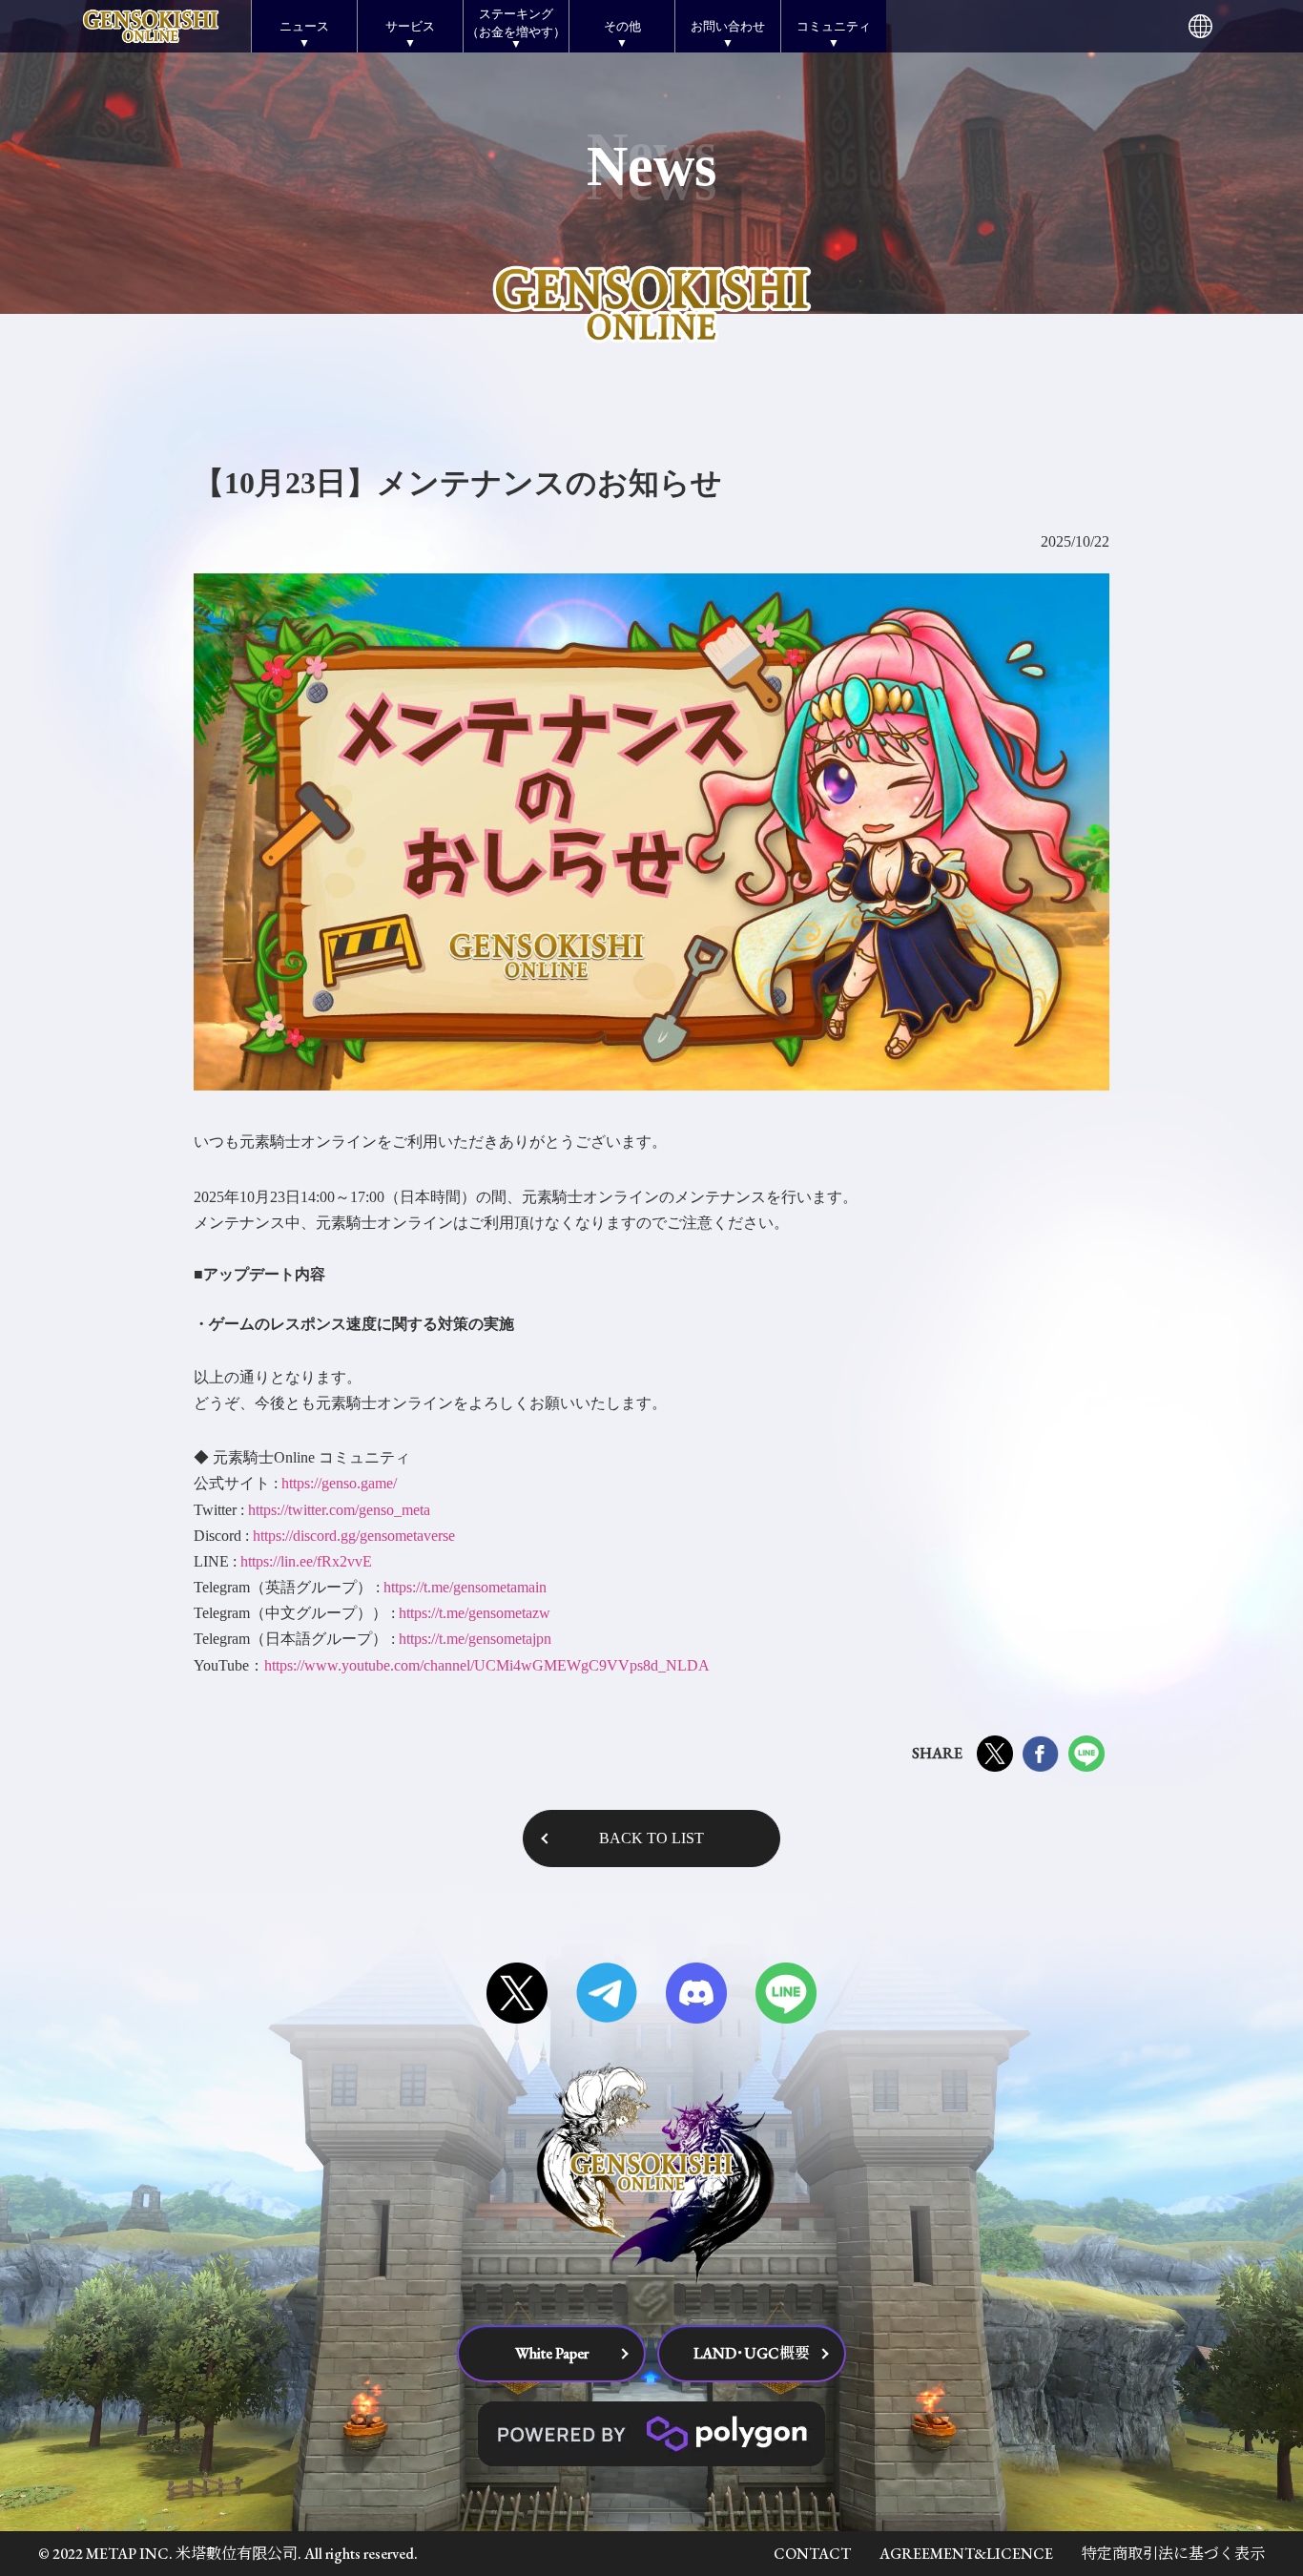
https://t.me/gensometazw (475, 1613)
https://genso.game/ (339, 1483)
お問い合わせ (728, 26)
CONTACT (812, 2554)
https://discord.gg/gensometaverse (354, 1536)
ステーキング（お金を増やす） (516, 22)
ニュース (304, 26)
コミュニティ (834, 26)
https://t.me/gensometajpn (475, 1639)
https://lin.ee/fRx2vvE (306, 1561)
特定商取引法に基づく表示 (1173, 2554)
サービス (410, 26)
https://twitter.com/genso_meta (339, 1510)
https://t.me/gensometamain (465, 1587)
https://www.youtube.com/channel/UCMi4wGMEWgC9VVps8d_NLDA (487, 1665)
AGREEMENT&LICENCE (966, 2554)
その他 (622, 26)
